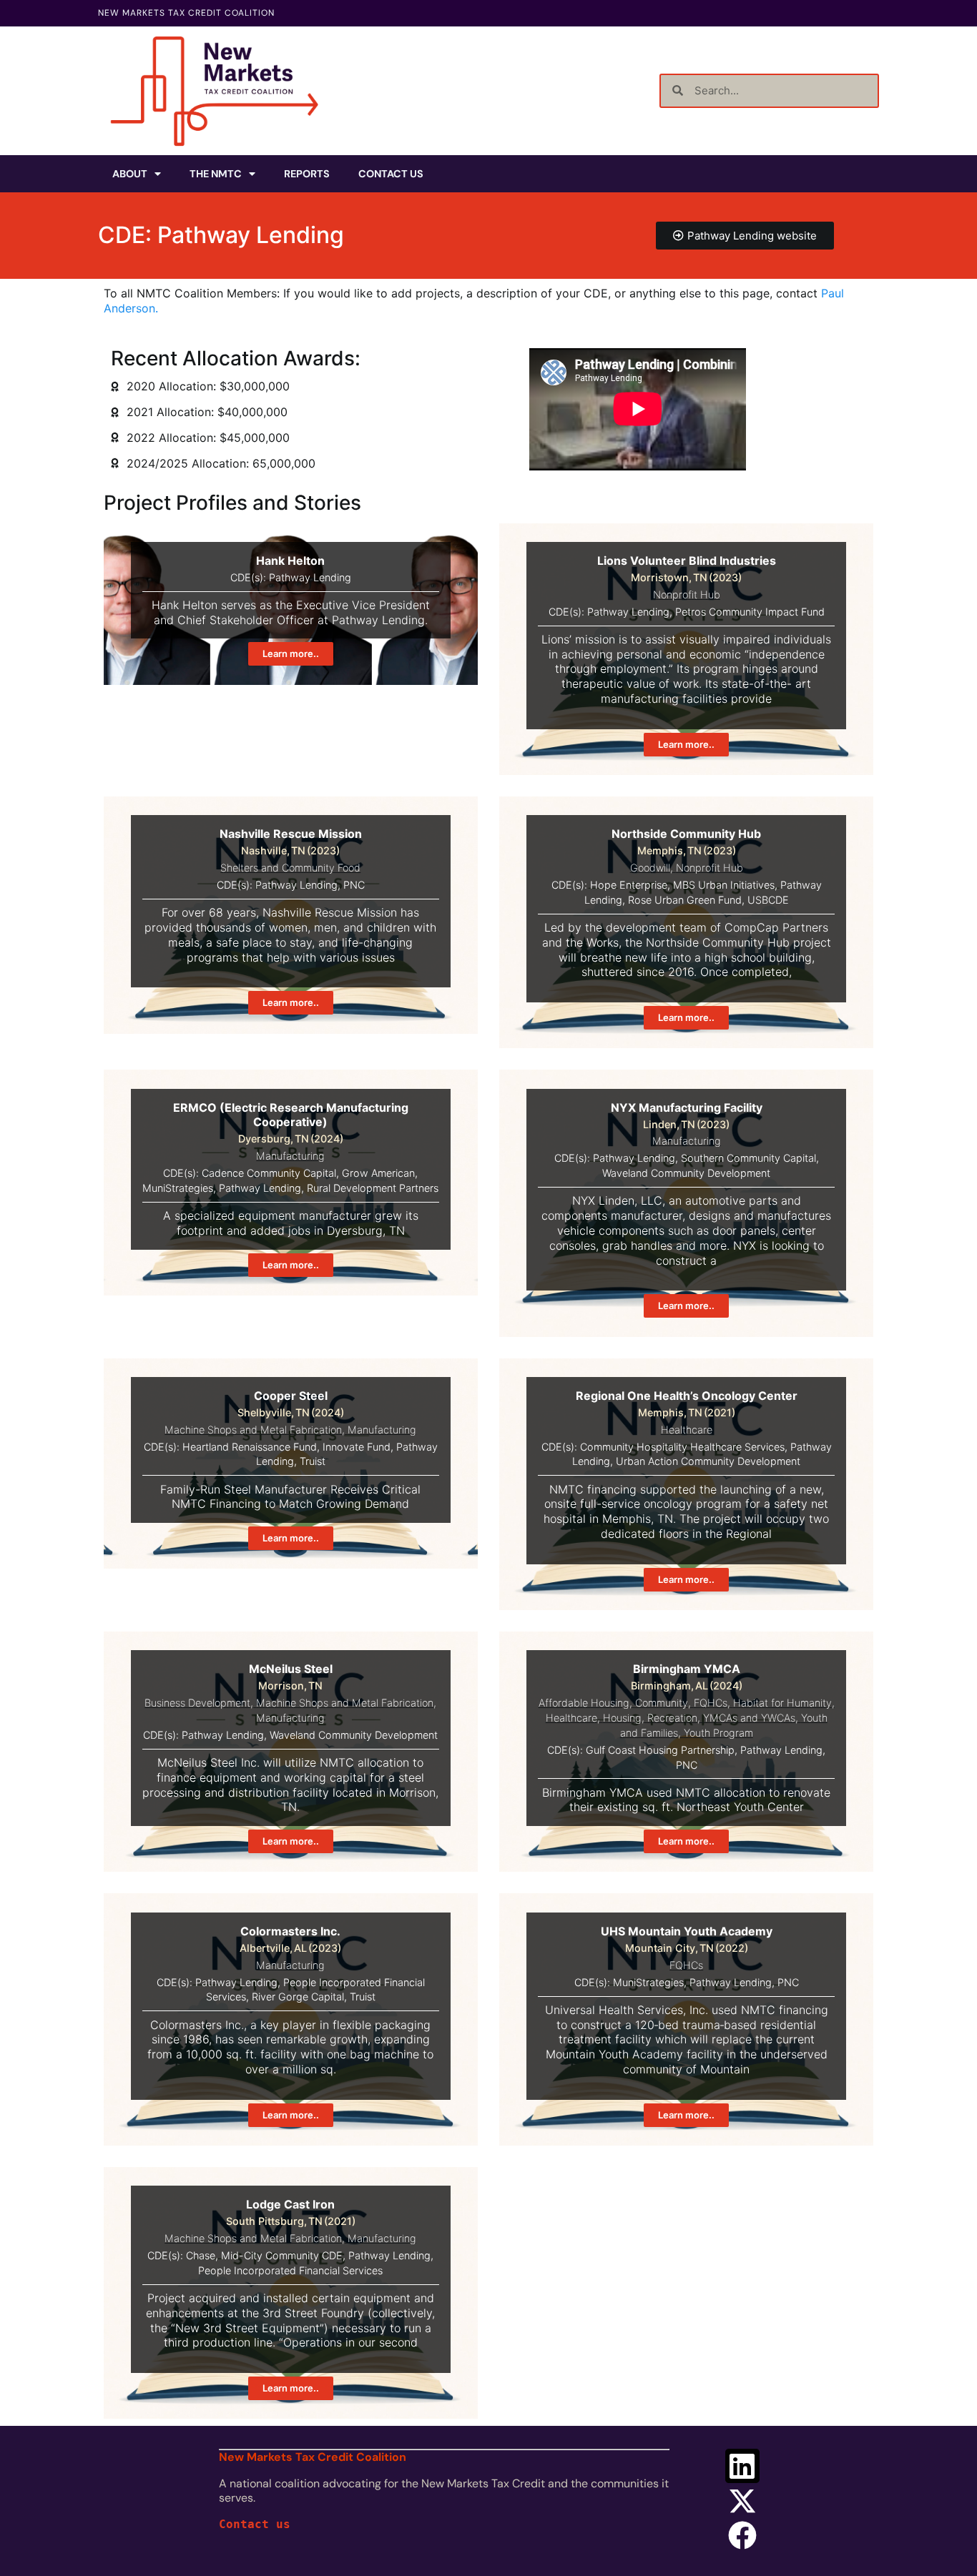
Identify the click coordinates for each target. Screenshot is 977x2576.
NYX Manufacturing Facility (687, 1107)
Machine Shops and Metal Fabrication (253, 1430)
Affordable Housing (584, 1703)
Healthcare (687, 1430)
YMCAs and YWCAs (749, 1718)
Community (662, 1703)
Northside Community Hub (686, 834)
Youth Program (718, 1733)
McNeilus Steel (291, 1669)
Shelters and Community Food (290, 868)
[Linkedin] (742, 2466)
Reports (307, 174)
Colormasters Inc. (290, 1931)
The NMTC (216, 174)
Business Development (197, 1703)
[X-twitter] (742, 2501)
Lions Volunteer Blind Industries (687, 561)
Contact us (255, 2524)
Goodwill (650, 868)
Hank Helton (290, 561)
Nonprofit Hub (687, 594)
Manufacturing (290, 1156)
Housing (622, 1718)
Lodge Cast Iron (290, 2204)
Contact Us (391, 174)
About (130, 174)
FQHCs (711, 1703)
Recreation (672, 1718)
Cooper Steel (291, 1396)
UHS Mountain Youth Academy (687, 1931)
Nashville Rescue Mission (291, 834)
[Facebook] (742, 2535)
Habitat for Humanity (782, 1703)
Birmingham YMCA (687, 1669)
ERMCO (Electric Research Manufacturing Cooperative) (291, 1115)
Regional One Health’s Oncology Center (687, 1396)
